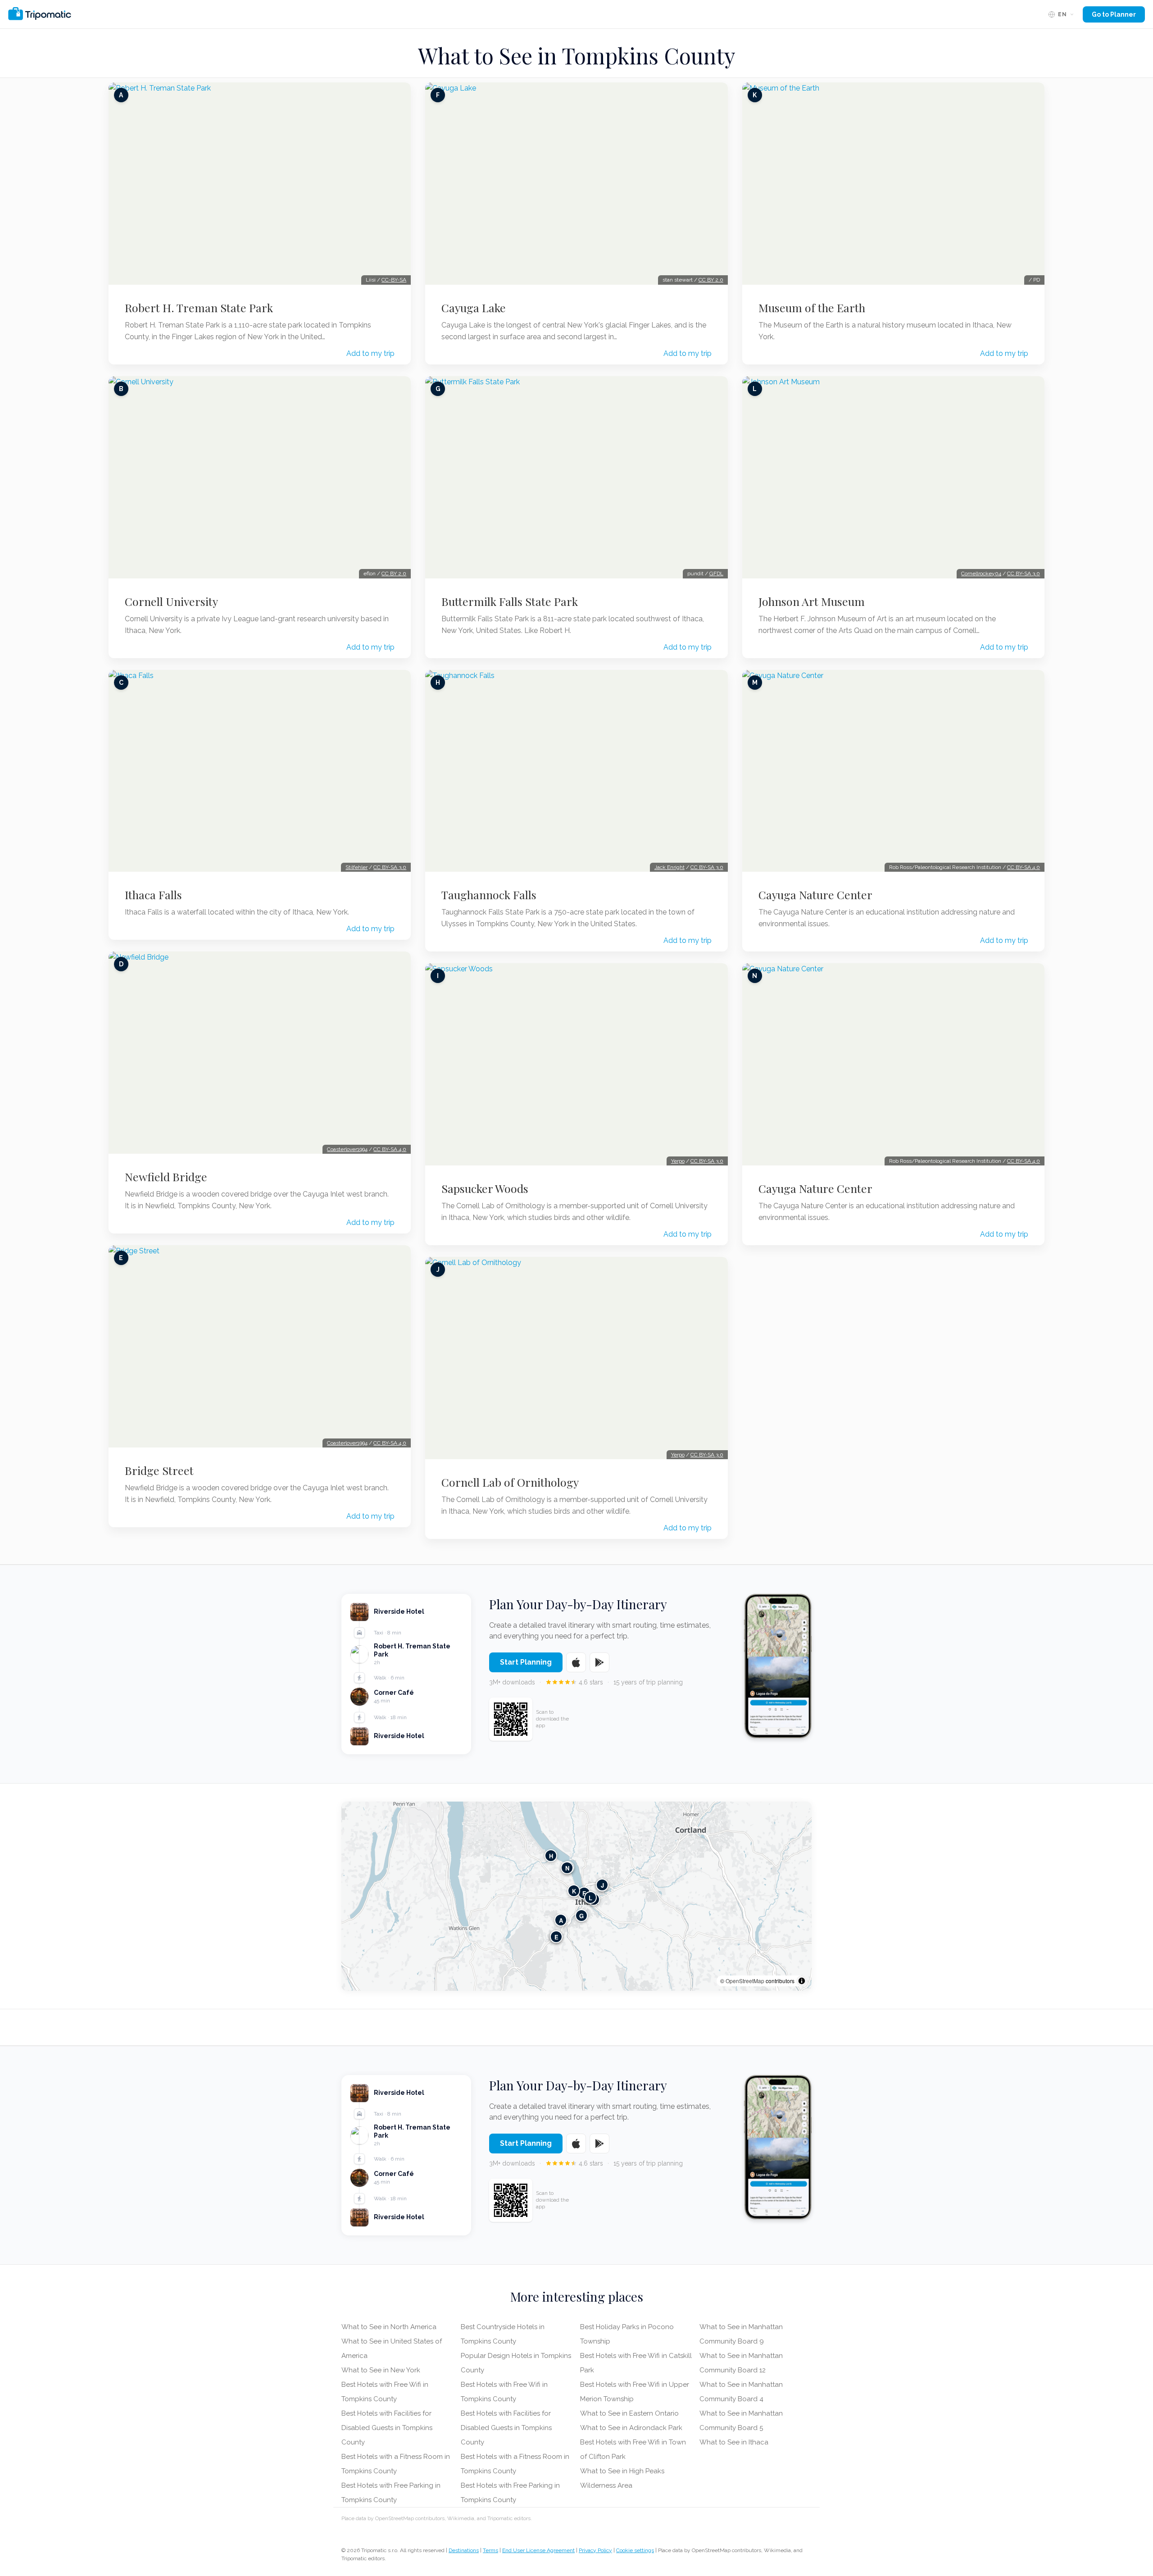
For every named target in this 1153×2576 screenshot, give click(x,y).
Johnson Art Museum (812, 601)
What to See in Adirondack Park (631, 2428)
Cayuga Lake (474, 308)
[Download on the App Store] (576, 1662)
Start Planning (526, 1662)
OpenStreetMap (745, 1981)
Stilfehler (356, 867)
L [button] (590, 1898)
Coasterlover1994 (347, 1149)
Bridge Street (159, 1470)
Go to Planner (1114, 14)
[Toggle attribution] (802, 1981)
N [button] (567, 1868)
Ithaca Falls (153, 895)
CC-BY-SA (394, 280)
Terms (490, 2550)
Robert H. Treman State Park (199, 308)
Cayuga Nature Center (815, 895)
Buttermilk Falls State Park (510, 601)
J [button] (602, 1885)
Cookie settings (635, 2550)
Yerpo (678, 1161)
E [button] (556, 1937)
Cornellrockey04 (981, 573)
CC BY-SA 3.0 (390, 867)
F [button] (584, 1893)
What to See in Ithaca (734, 2442)
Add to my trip (370, 353)
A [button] (561, 1920)
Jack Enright (670, 867)
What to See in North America (389, 2327)
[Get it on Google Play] (599, 1662)
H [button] (551, 1856)
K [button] (574, 1891)
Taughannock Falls (489, 895)
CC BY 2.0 (394, 573)
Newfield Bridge (166, 1177)
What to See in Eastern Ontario (629, 2413)
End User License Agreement (538, 2550)
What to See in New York (381, 2370)
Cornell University (171, 601)
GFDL (716, 573)
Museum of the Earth (812, 308)
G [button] (581, 1916)
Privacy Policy (595, 2550)
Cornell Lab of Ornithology (510, 1482)
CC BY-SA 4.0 (390, 1149)
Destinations (464, 2550)
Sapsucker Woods (485, 1188)
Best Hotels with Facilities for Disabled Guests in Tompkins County (387, 2428)
